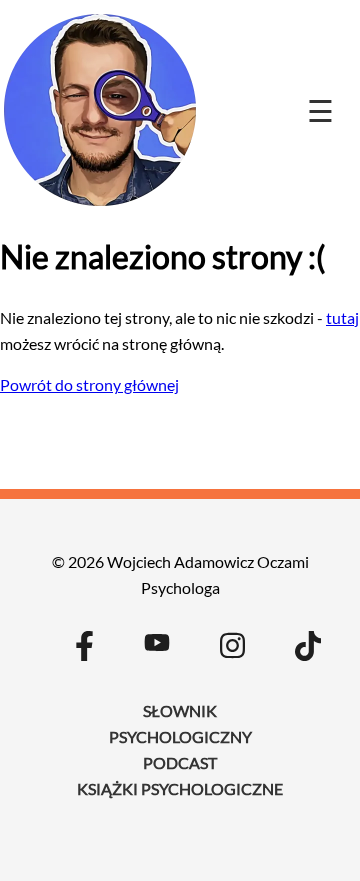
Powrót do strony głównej (89, 384)
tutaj (342, 317)
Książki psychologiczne (180, 788)
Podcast (180, 762)
